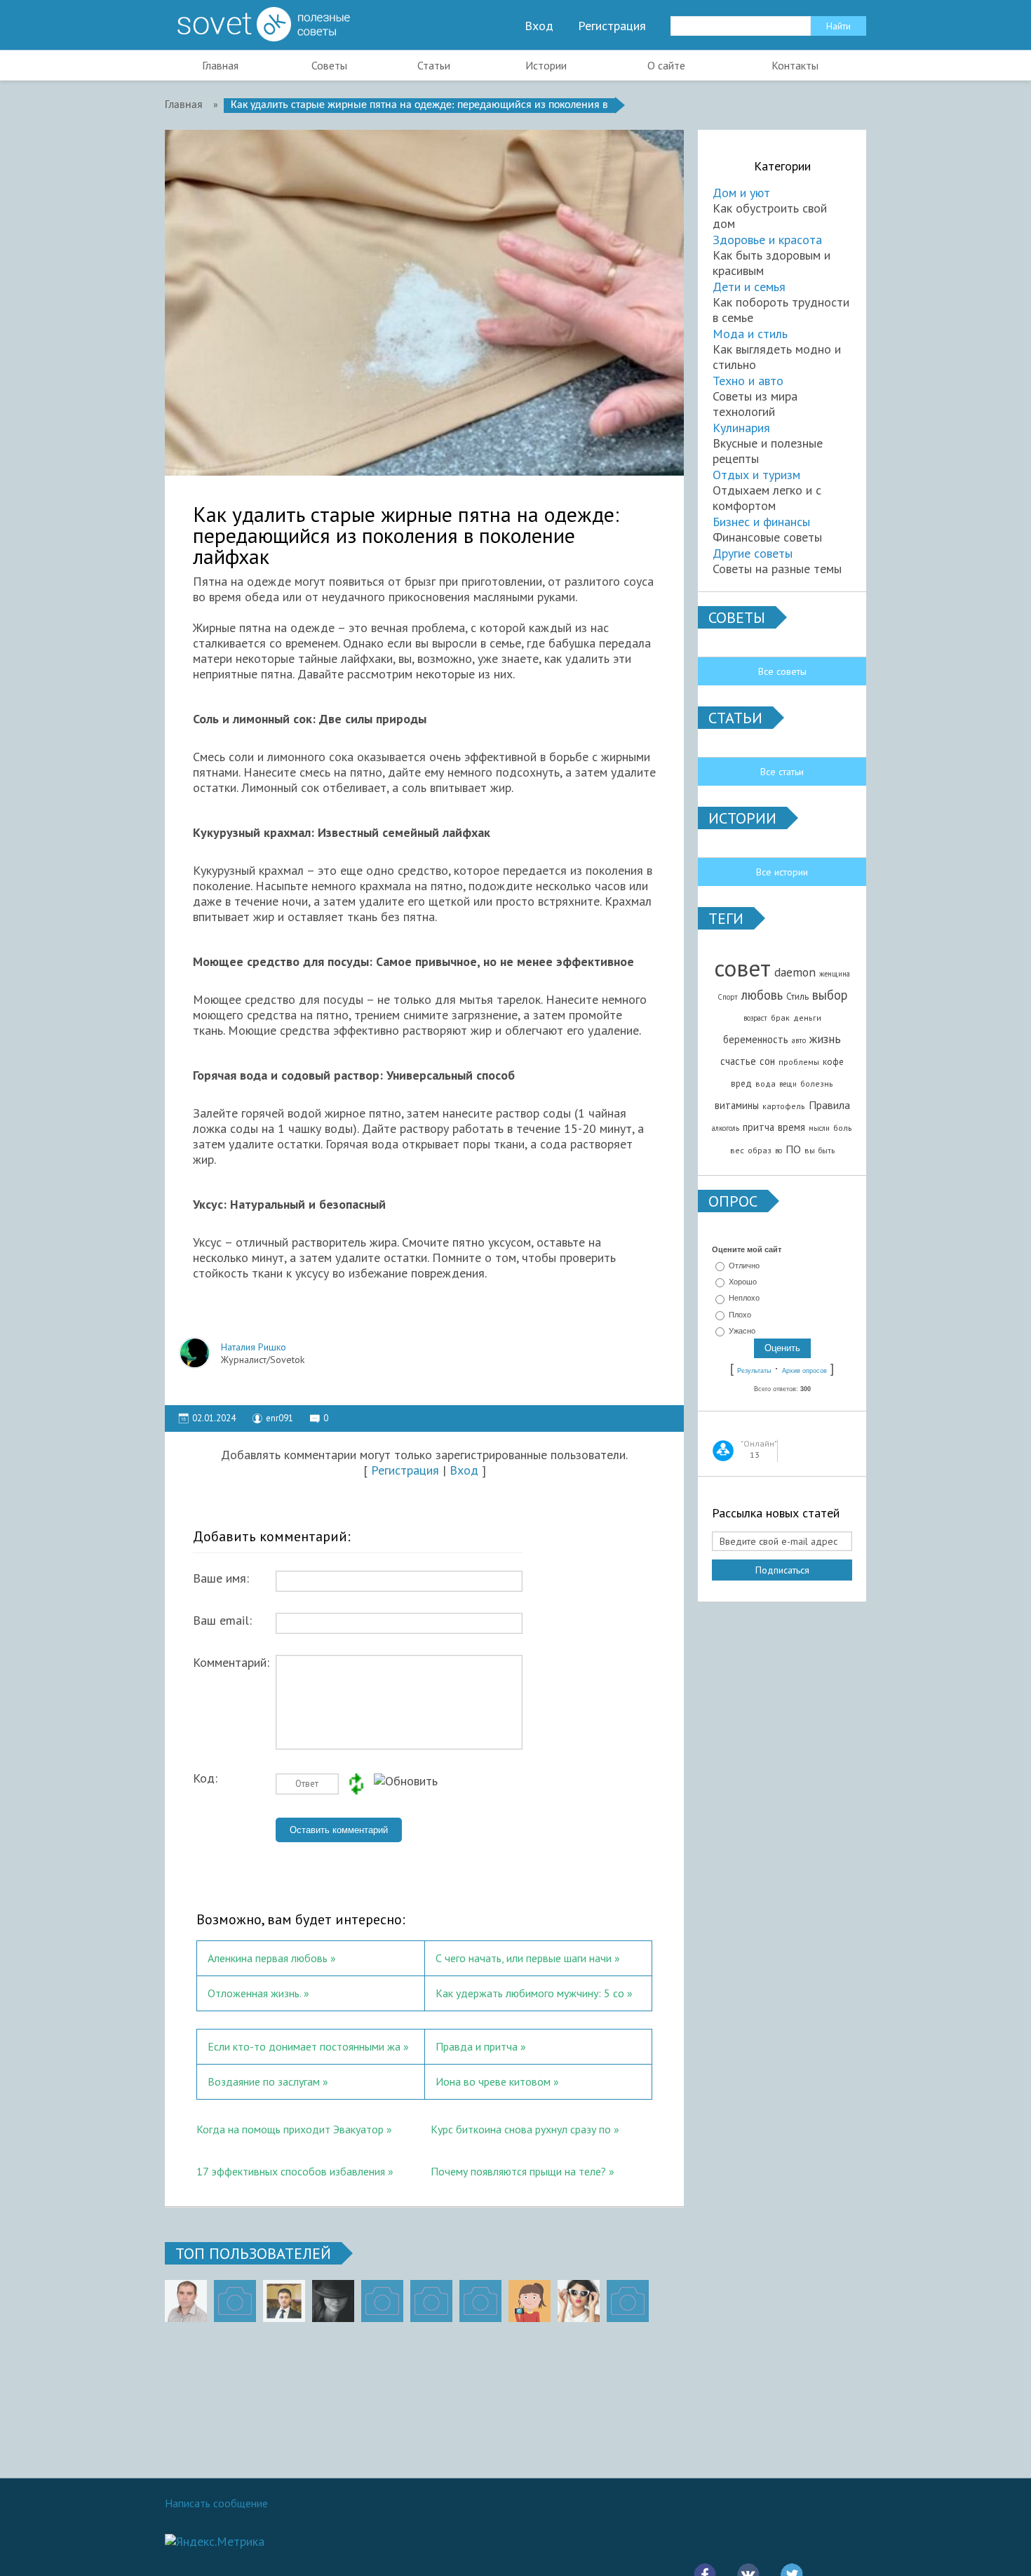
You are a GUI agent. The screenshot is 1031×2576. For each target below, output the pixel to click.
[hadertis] (431, 2301)
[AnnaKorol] (333, 2301)
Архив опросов (804, 1371)
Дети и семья (749, 287)
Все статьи (782, 772)
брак (780, 1018)
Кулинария (741, 428)
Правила (829, 1105)
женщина (835, 974)
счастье (738, 1061)
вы (810, 1150)
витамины (737, 1105)
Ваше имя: (221, 1578)
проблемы (799, 1062)
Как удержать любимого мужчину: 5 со (530, 1993)
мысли (819, 1128)
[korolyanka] (579, 2301)
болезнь (817, 1084)
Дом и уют (741, 193)
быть (827, 1151)
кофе (833, 1061)
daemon (795, 972)
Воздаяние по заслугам (264, 2081)
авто (799, 1040)
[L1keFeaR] (480, 2301)
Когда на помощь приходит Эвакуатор (290, 2129)
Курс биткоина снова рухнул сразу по (521, 2129)
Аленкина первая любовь (268, 1958)
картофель (784, 1106)
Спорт (728, 997)
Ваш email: (222, 1621)
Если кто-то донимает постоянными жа (304, 2046)
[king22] (186, 2301)
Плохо (740, 1315)
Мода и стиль (750, 334)
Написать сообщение (216, 2503)
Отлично (744, 1266)
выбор (830, 995)
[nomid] (284, 2301)
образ (760, 1150)
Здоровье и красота (767, 240)
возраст (755, 1018)
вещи (788, 1084)
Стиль (797, 996)
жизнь (825, 1039)
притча (759, 1127)
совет (742, 968)
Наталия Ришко (254, 1347)
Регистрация (612, 26)
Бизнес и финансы (761, 522)
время (791, 1127)
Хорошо (743, 1282)
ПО (793, 1149)
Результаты (754, 1371)
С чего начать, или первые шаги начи (524, 1958)
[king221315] (382, 2301)
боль (843, 1128)
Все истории (782, 872)
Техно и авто (748, 381)
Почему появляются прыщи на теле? (518, 2171)
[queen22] (530, 2301)
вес (737, 1150)
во (779, 1151)
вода (766, 1084)
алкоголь (726, 1128)
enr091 (279, 1418)
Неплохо (744, 1299)
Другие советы (753, 553)
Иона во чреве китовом (493, 2081)
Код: (205, 1778)
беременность (756, 1039)
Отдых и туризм (756, 475)
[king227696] (235, 2301)
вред (741, 1083)
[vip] (628, 2301)
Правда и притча (477, 2046)
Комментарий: (231, 1663)
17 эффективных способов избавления (292, 2171)
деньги (807, 1018)
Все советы (782, 671)
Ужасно (742, 1331)
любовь (762, 995)
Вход (539, 26)
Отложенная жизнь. (254, 1993)
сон (767, 1061)
